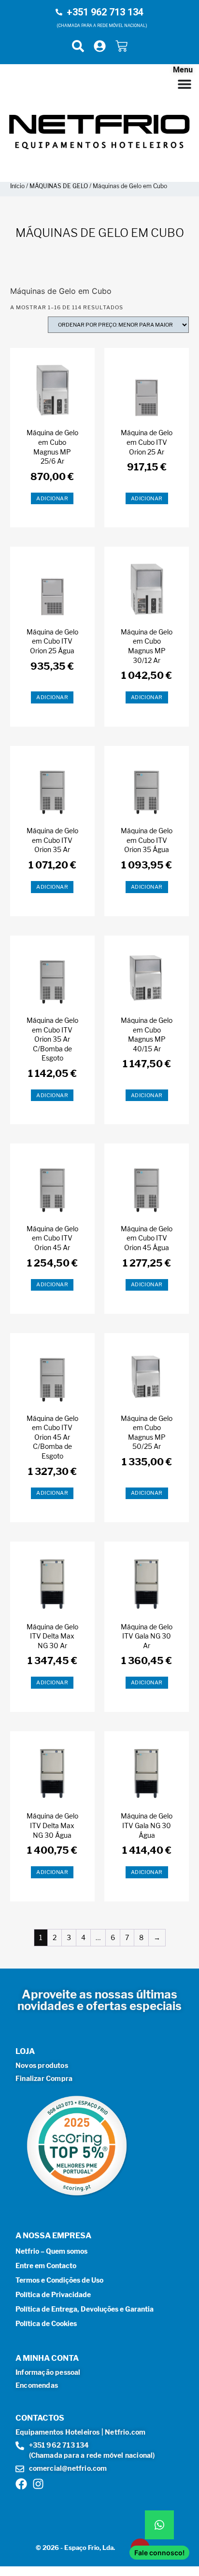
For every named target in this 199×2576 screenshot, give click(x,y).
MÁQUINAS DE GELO (59, 186)
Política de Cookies (46, 2323)
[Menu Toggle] (185, 84)
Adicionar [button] (52, 498)
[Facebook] (21, 2484)
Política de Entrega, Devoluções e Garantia (85, 2309)
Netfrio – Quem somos (51, 2251)
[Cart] (121, 46)
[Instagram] (38, 2484)
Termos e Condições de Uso (59, 2280)
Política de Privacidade (53, 2294)
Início (17, 186)
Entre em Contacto (46, 2266)
